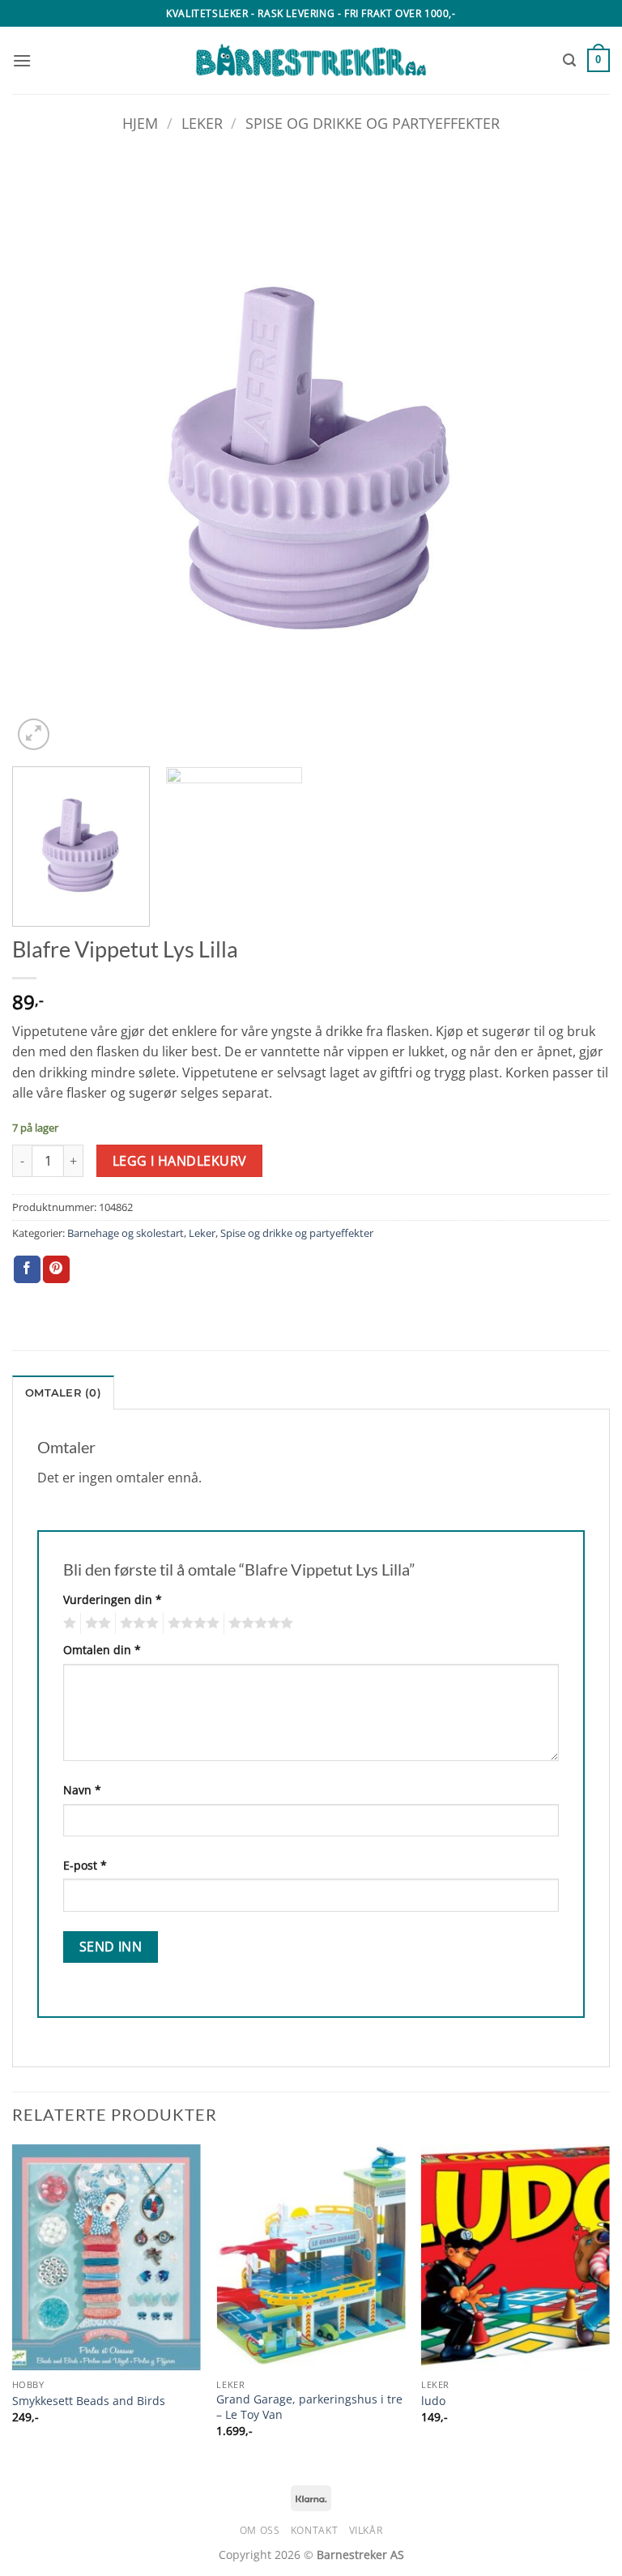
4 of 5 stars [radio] (191, 1623)
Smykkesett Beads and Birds (89, 2401)
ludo (433, 2401)
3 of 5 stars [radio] (137, 1623)
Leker (202, 123)
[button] (22, 60)
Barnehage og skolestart (126, 1233)
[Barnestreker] (311, 61)
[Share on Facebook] (27, 1269)
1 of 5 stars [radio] (68, 1623)
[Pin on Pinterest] (56, 1269)
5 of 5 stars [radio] (258, 1623)
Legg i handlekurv (180, 1161)
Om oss (260, 2530)
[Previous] (45, 455)
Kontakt (314, 2530)
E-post (85, 1865)
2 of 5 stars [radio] (96, 1623)
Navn (82, 1790)
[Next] (577, 455)
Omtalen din (102, 1650)
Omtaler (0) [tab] (63, 1393)
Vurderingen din (113, 1599)
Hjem (140, 123)
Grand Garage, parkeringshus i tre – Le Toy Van (309, 2407)
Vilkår (366, 2530)
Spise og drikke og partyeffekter (373, 123)
